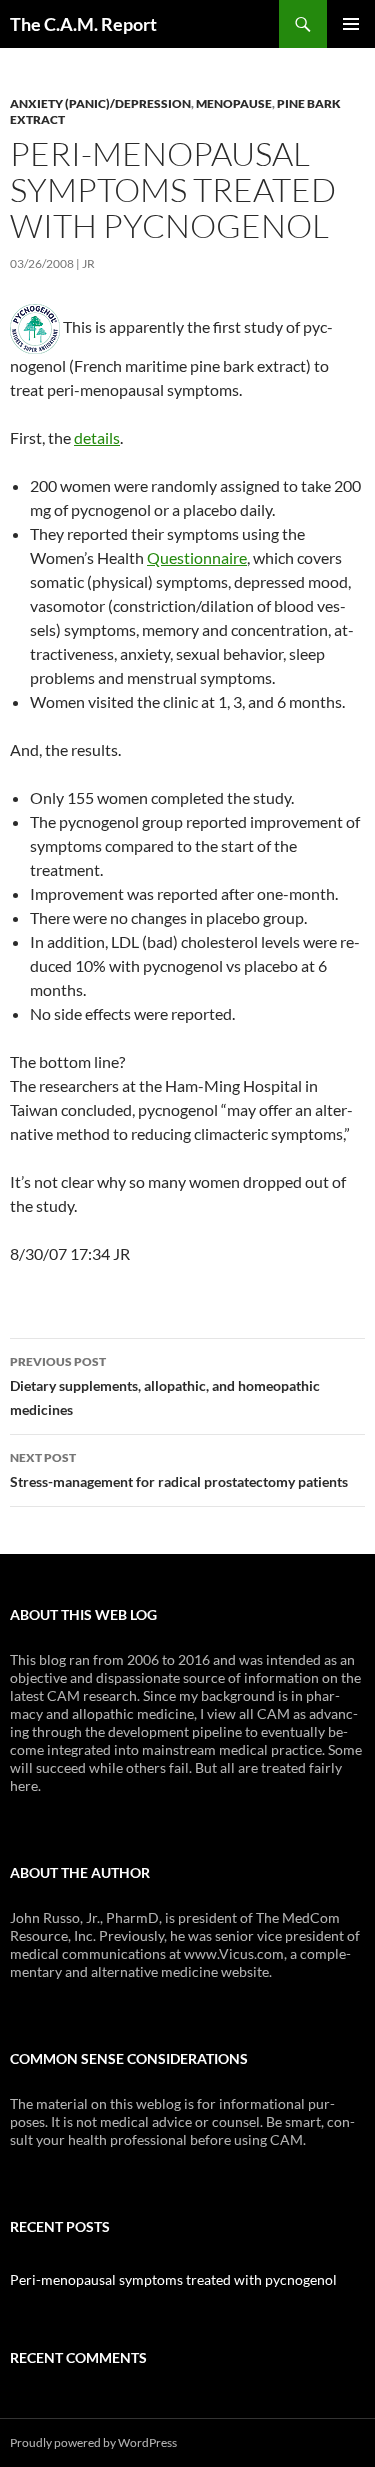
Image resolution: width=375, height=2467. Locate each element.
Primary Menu (351, 24)
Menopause (234, 103)
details (97, 437)
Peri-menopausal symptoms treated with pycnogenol (173, 2279)
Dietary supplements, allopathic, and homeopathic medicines (165, 1386)
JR (88, 263)
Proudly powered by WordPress (93, 2442)
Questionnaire (197, 557)
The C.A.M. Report (83, 24)
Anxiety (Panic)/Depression (100, 103)
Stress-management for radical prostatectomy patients (179, 1470)
